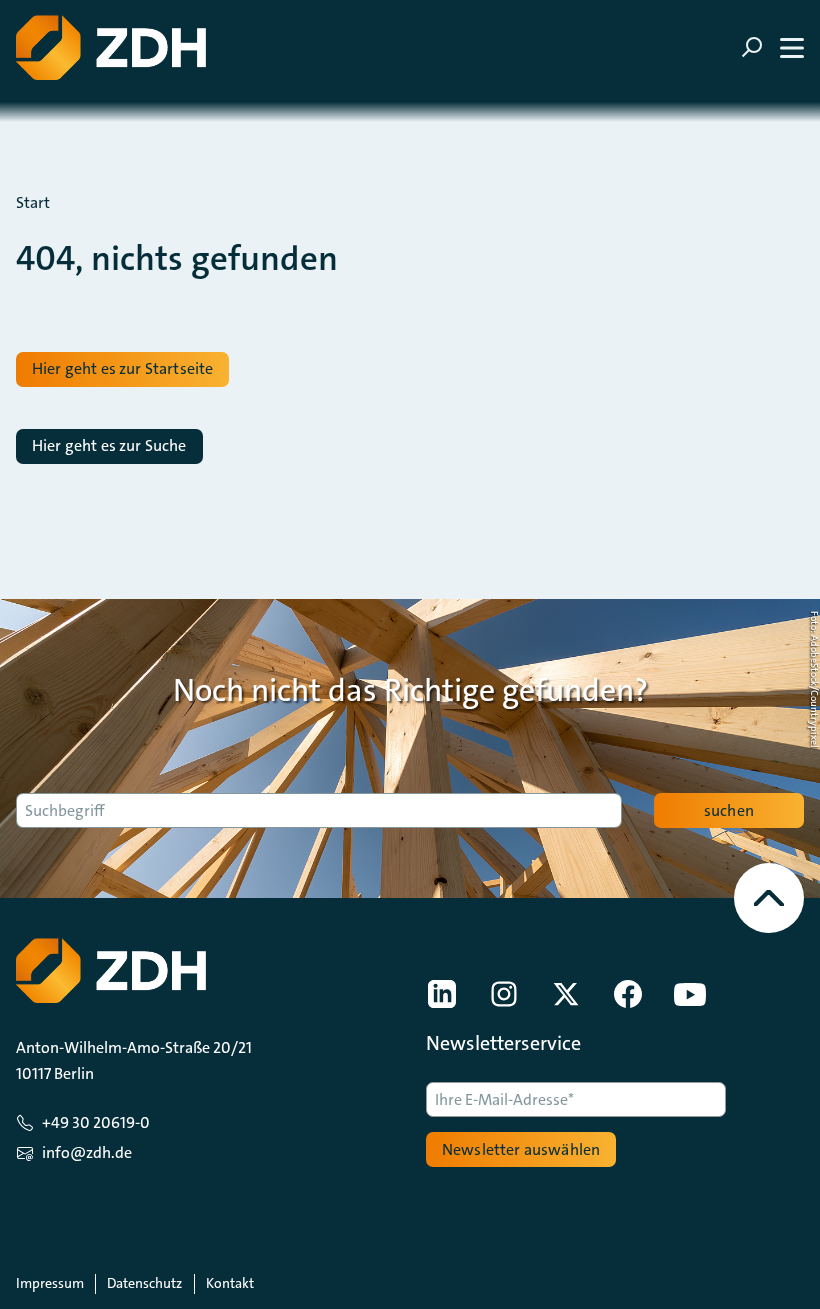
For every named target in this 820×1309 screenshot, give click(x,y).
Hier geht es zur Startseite (122, 368)
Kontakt (230, 1283)
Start (33, 203)
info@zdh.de (87, 1152)
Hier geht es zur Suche (109, 445)
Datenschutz (144, 1283)
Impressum (50, 1283)
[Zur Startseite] (111, 47)
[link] (442, 994)
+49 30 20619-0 (96, 1122)
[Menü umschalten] (772, 47)
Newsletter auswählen (521, 1149)
